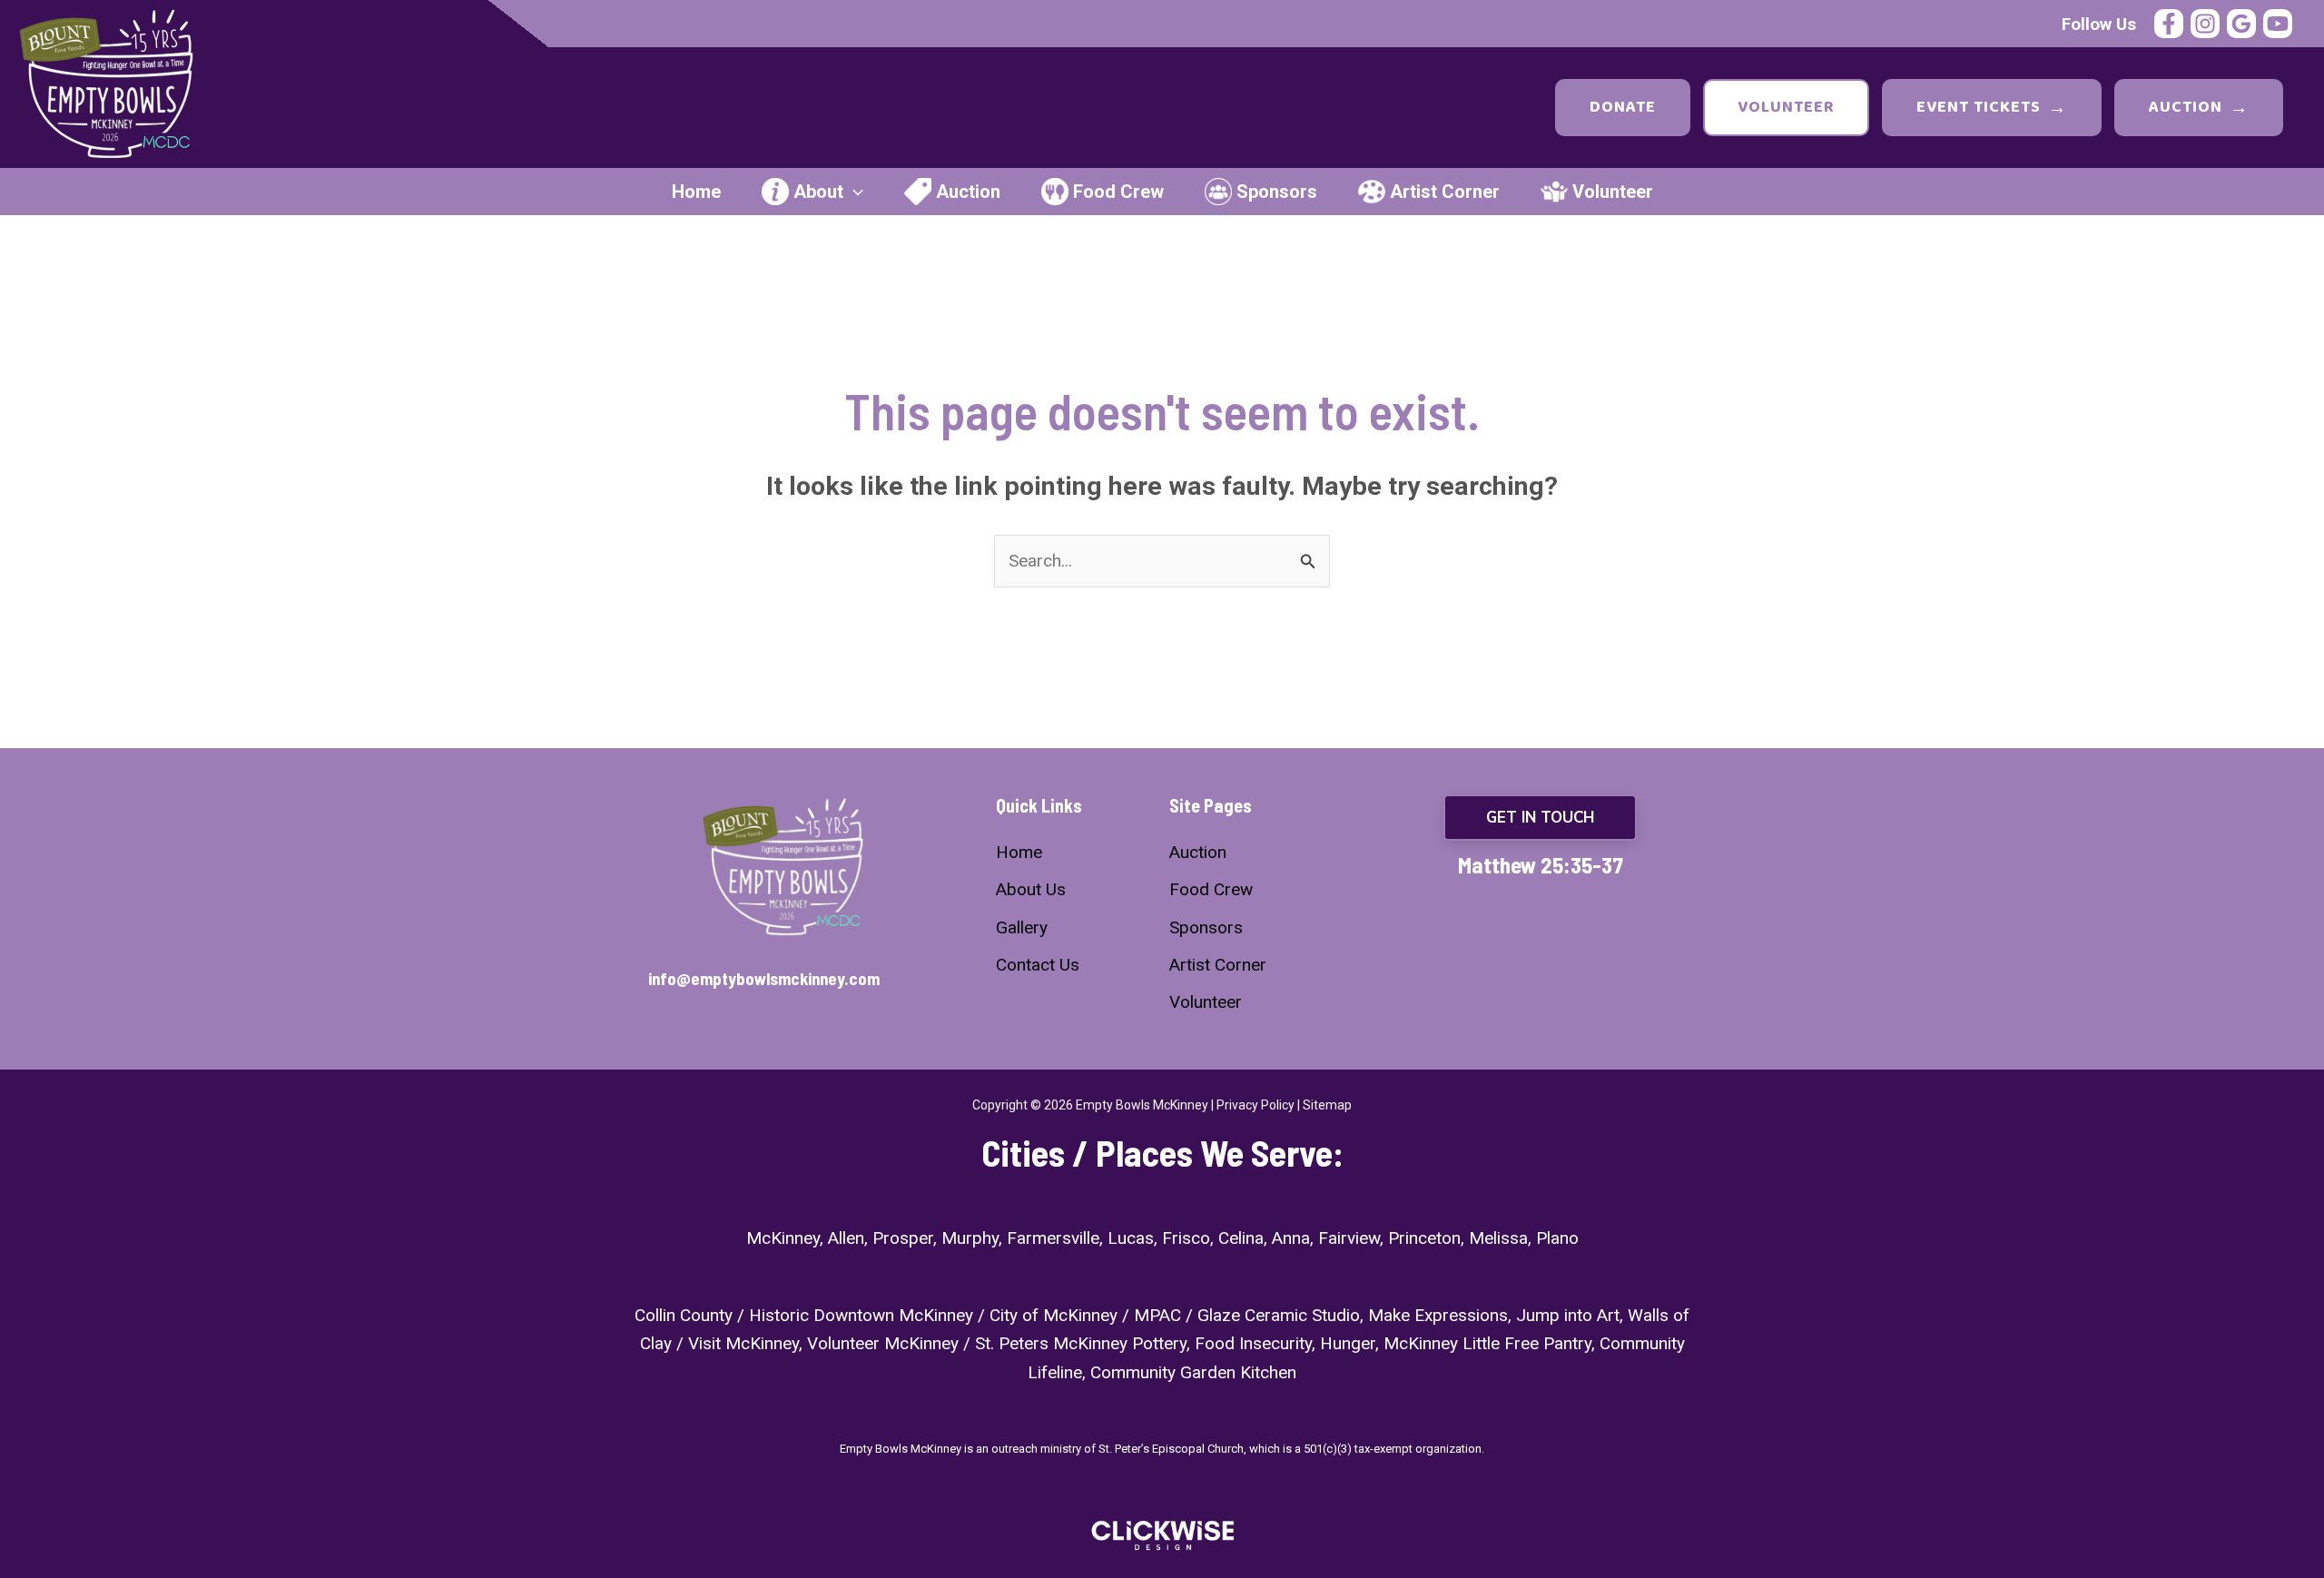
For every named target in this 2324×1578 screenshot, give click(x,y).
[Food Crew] (1211, 889)
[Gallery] (1022, 927)
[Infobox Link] (784, 980)
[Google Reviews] (2241, 24)
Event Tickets (1992, 108)
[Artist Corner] (1218, 965)
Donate (1623, 107)
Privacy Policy (1256, 1105)
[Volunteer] (1206, 1002)
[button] (1540, 818)
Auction (2199, 108)
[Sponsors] (1206, 927)
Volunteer (1786, 107)
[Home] (1019, 852)
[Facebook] (2169, 24)
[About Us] (1031, 889)
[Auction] (1198, 852)
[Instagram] (2205, 24)
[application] (853, 192)
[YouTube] (2278, 24)
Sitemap (1327, 1105)
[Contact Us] (1038, 965)
